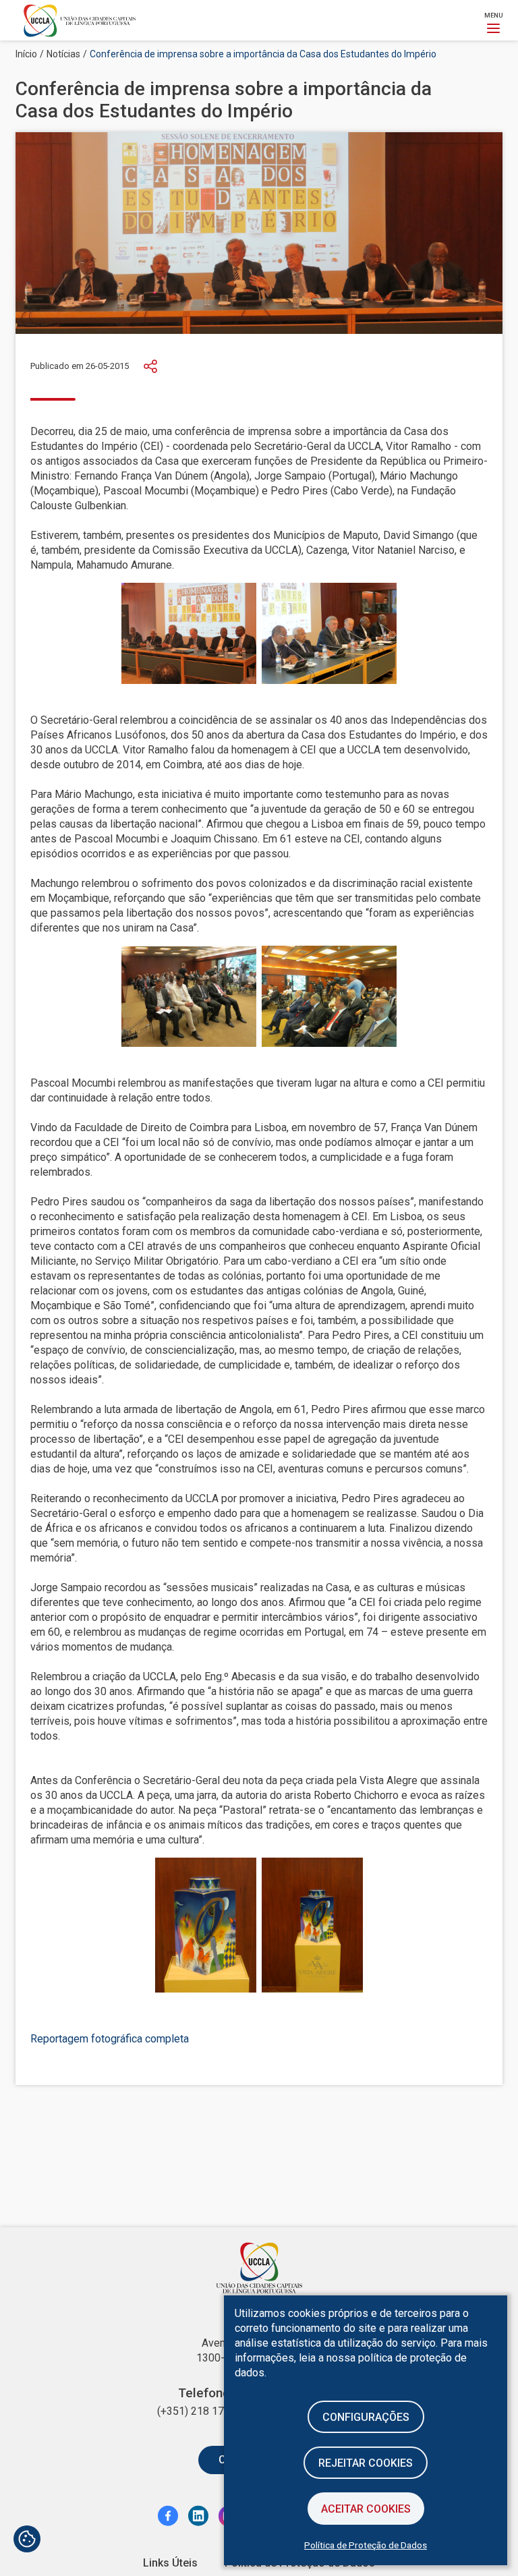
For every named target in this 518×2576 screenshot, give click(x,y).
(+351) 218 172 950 (204, 2411)
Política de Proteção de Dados (366, 2545)
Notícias (63, 54)
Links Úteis (170, 2563)
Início (26, 54)
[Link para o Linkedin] (198, 2515)
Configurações (366, 2417)
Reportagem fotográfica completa (110, 2039)
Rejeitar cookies (366, 2463)
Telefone (204, 2393)
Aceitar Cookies (366, 2509)
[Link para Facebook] (168, 2515)
